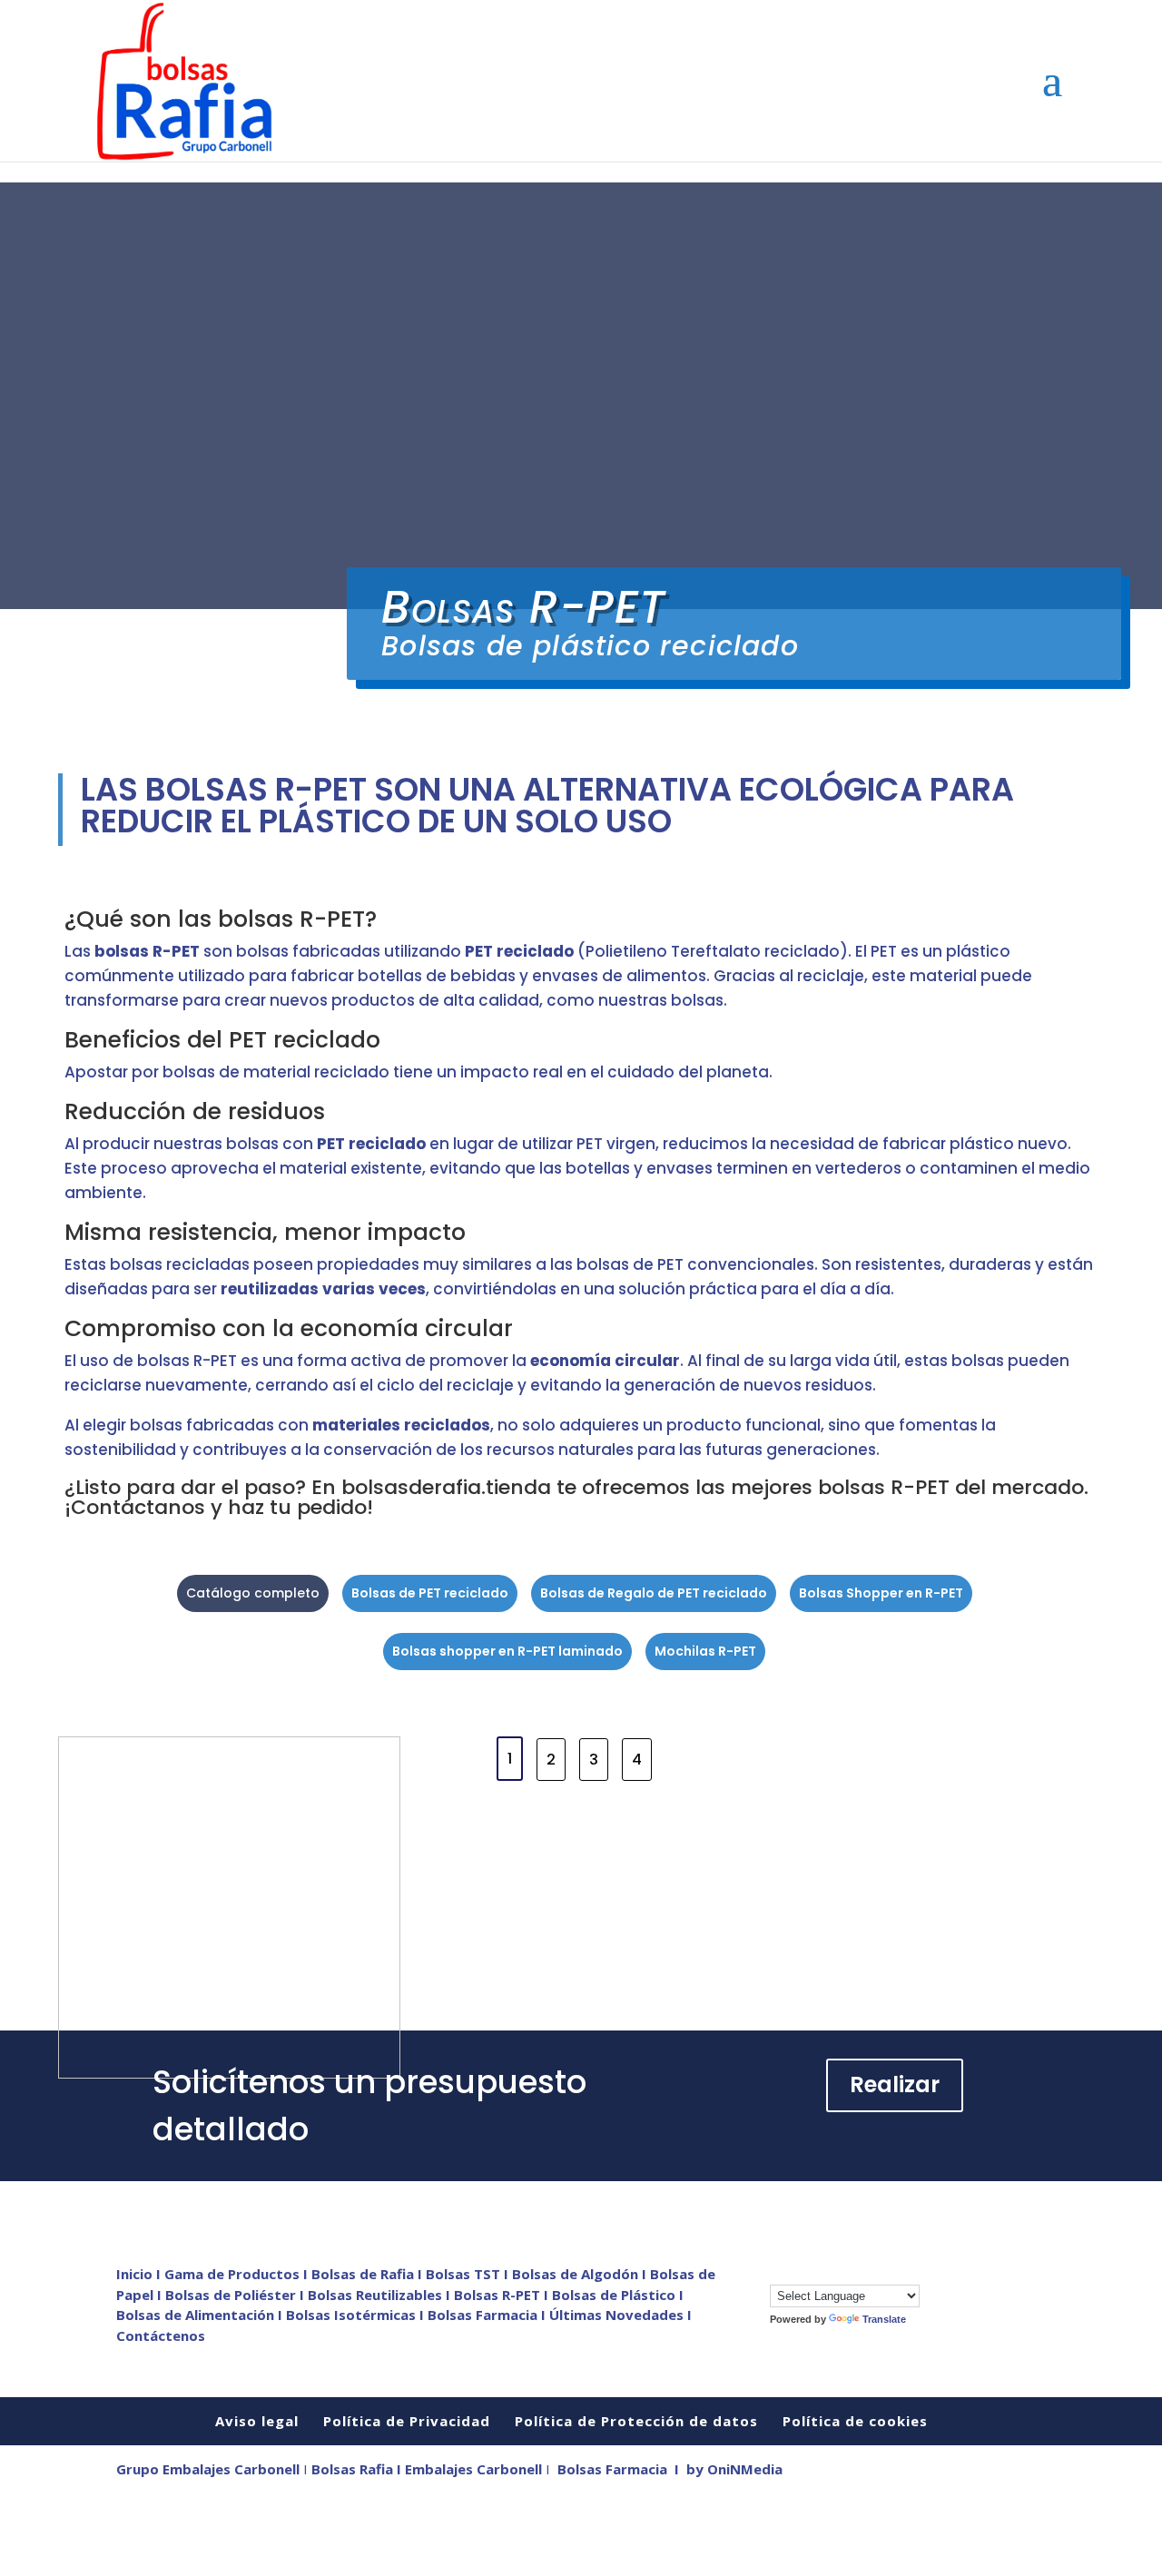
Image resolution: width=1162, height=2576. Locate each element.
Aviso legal (257, 2421)
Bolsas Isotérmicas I (357, 2315)
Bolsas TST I (469, 2274)
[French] (814, 2272)
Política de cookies (855, 2421)
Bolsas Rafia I (358, 2469)
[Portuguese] (869, 2272)
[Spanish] (887, 2272)
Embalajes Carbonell (473, 2469)
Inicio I (140, 2274)
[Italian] (851, 2272)
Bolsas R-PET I (503, 2295)
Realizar (895, 2084)
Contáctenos (161, 2335)
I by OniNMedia (729, 2469)
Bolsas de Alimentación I (201, 2315)
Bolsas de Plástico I (618, 2295)
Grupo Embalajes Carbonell (208, 2469)
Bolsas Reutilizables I (381, 2295)
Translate (884, 2319)
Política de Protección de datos (636, 2421)
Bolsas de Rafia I (369, 2274)
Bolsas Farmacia (612, 2469)
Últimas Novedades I (620, 2315)
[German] (832, 2272)
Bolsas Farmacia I (487, 2315)
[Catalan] (778, 2272)
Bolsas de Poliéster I (236, 2295)
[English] (796, 2272)
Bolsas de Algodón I (581, 2274)
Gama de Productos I (238, 2274)
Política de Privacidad (407, 2421)
